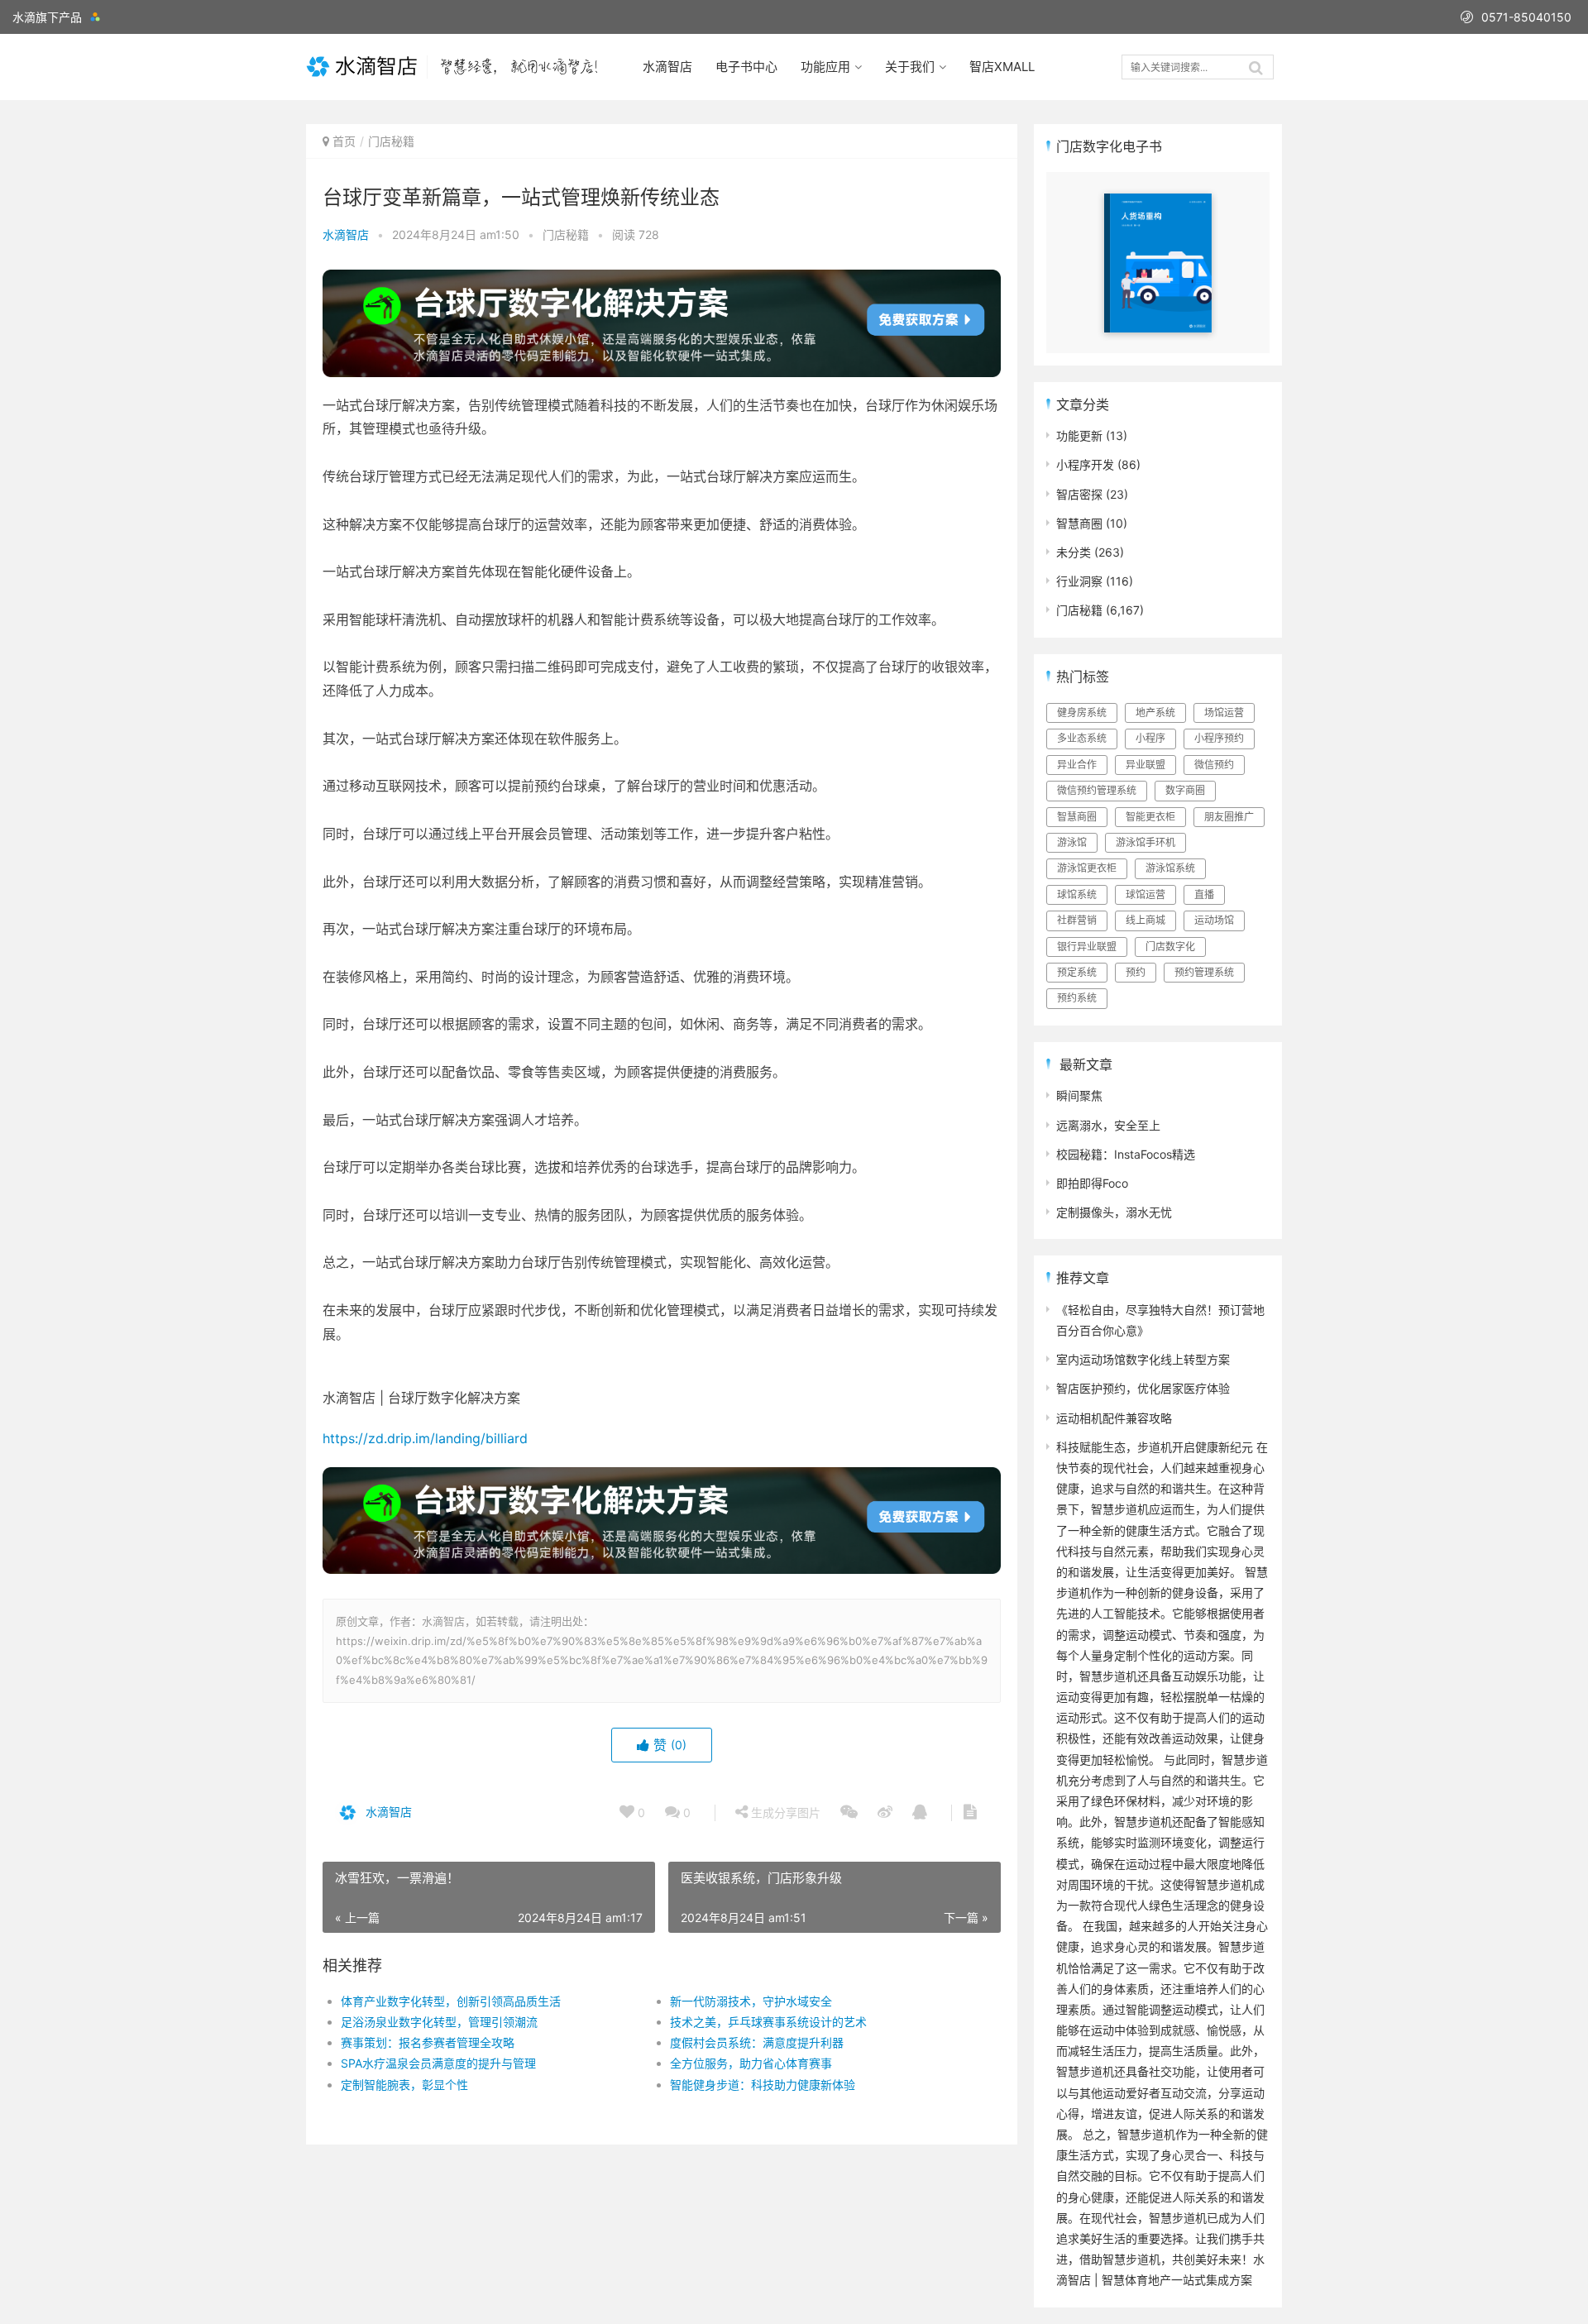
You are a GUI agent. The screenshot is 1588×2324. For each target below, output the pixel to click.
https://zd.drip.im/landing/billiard (425, 1438)
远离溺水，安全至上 (1108, 1125)
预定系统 (1077, 972)
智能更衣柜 (1150, 817)
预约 (1136, 972)
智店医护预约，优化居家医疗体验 (1143, 1388)
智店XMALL (1002, 67)
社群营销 (1077, 920)
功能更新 (1079, 435)
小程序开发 (1085, 464)
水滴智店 (667, 67)
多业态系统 (1082, 738)
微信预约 (1214, 765)
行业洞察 (1079, 581)
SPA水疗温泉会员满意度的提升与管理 (438, 2063)
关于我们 (910, 67)
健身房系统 (1082, 713)
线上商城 (1146, 920)
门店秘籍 (391, 141)
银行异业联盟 (1087, 947)
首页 (344, 141)
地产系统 (1155, 713)
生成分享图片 (784, 1812)
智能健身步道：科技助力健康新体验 (763, 2085)
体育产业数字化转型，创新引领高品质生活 (451, 2001)
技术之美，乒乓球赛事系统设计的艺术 (768, 2022)
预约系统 (1077, 998)
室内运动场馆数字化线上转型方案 (1143, 1359)
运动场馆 (1214, 920)
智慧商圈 (1079, 523)
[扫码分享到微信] (849, 1813)
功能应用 (825, 67)
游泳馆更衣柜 (1087, 868)
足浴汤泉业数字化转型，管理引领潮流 (439, 2022)
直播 (1204, 894)
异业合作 (1077, 765)
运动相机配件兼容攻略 (1114, 1418)
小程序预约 (1219, 738)
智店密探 (1079, 494)
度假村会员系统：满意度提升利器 (757, 2042)
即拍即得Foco (1092, 1183)
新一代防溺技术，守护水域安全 (751, 2001)
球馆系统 (1077, 894)
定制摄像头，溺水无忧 (1114, 1212)
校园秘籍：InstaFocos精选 (1126, 1154)
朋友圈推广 (1229, 817)
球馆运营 (1146, 894)
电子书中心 (746, 67)
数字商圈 (1185, 790)
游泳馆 (1072, 842)
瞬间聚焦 (1079, 1095)
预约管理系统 (1204, 972)
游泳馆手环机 (1146, 842)
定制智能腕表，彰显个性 (404, 2085)
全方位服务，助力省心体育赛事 (751, 2063)
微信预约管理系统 (1097, 790)
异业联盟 (1146, 765)
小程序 (1150, 738)
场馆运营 (1224, 713)
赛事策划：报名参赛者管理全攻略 (428, 2042)
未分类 (1074, 552)
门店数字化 (1170, 947)
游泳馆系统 (1170, 868)
